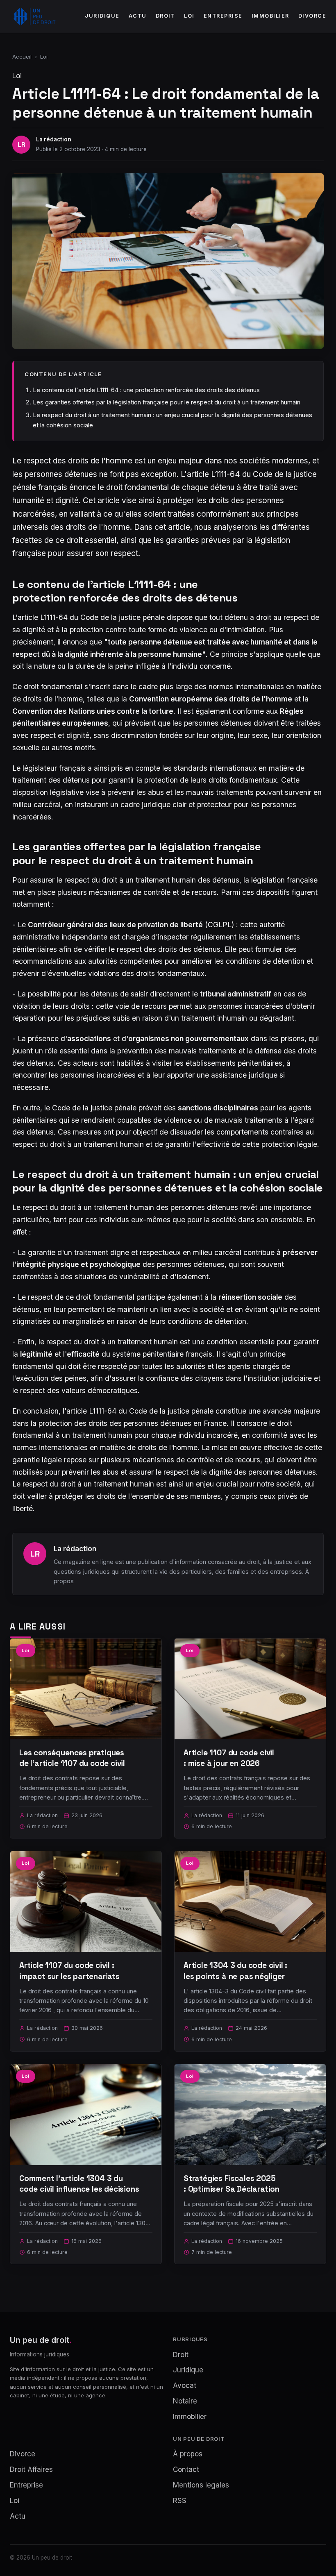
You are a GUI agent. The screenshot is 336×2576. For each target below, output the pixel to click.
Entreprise (223, 16)
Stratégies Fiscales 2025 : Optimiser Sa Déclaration (232, 2184)
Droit (166, 16)
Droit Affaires (31, 2469)
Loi (189, 16)
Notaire (185, 2401)
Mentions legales (201, 2485)
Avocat (185, 2385)
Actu (138, 16)
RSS (180, 2501)
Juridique (102, 16)
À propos (188, 2454)
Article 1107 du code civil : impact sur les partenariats (69, 1971)
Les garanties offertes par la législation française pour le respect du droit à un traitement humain (167, 402)
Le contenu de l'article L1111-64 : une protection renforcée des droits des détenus (146, 390)
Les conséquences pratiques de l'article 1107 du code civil (72, 1758)
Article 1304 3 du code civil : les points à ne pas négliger (235, 1971)
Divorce (312, 16)
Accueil (22, 57)
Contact (186, 2469)
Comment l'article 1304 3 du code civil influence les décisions (79, 2184)
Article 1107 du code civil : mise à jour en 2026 (229, 1758)
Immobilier (270, 16)
